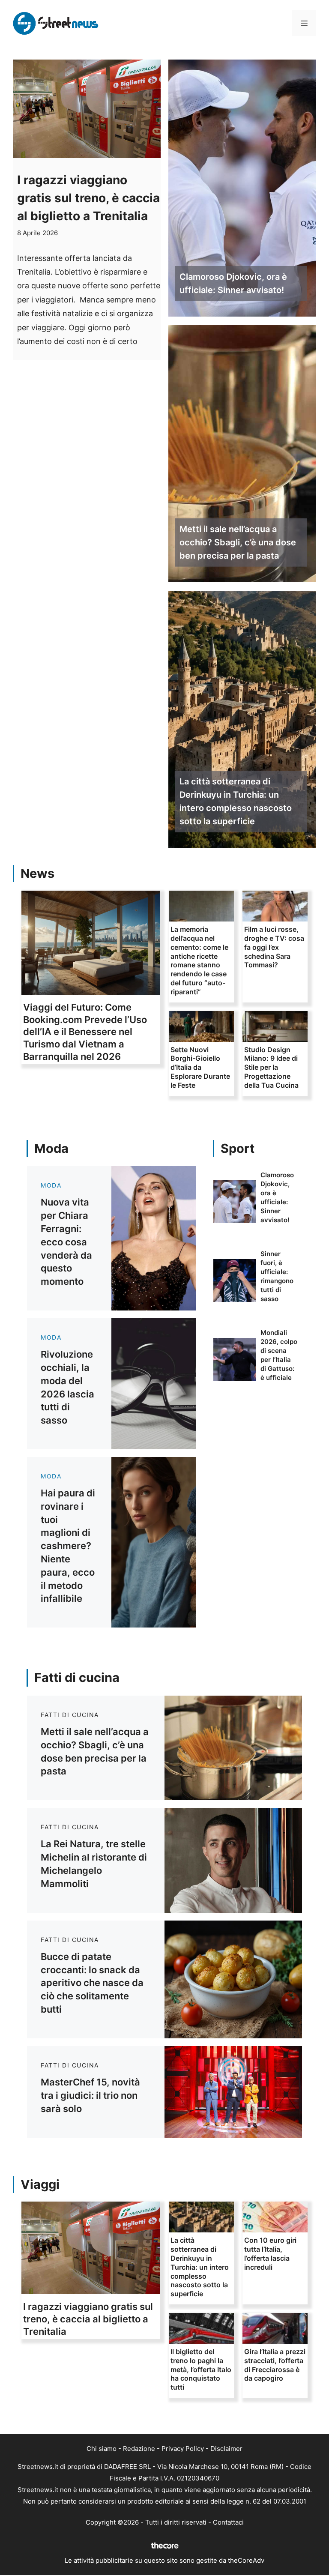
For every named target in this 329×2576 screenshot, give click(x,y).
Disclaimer (226, 2449)
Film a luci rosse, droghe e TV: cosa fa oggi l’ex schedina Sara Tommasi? (274, 947)
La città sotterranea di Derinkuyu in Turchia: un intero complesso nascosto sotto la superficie (236, 801)
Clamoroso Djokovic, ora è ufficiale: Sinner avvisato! (233, 283)
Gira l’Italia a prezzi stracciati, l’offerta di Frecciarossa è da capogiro (275, 2365)
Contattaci (228, 2522)
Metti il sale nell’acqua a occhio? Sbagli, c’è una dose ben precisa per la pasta (238, 542)
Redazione (139, 2449)
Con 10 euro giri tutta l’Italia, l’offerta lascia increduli (270, 2253)
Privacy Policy (183, 2449)
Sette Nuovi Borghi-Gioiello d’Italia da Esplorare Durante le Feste (200, 1067)
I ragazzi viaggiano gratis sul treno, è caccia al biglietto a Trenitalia (88, 198)
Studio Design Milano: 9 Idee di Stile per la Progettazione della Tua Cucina (271, 1067)
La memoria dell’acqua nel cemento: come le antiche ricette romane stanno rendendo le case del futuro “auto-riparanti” (199, 960)
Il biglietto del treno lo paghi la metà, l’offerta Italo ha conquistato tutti (201, 2369)
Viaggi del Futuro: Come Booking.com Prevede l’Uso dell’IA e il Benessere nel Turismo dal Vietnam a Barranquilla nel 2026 (85, 1032)
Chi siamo (102, 2449)
